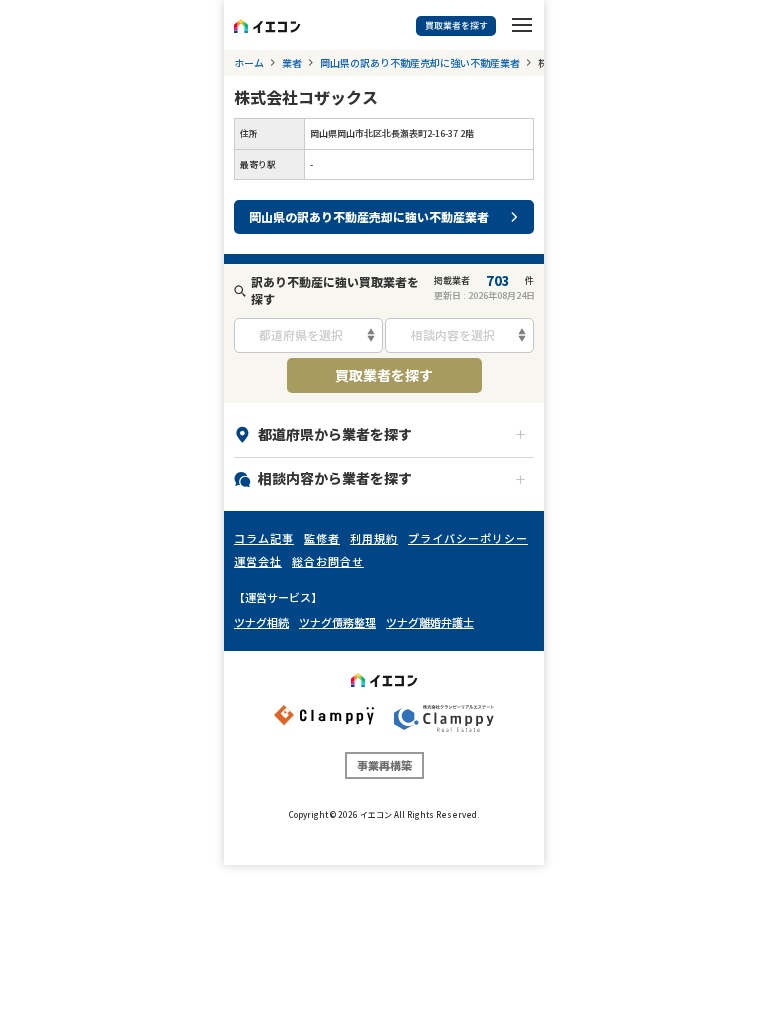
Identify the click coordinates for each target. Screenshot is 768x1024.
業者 (292, 63)
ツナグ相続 (261, 622)
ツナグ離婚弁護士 (430, 622)
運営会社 (258, 561)
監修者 (322, 538)
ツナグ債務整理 (337, 622)
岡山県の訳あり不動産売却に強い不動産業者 (420, 63)
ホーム (249, 63)
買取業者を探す (384, 375)
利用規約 (374, 538)
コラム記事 (264, 538)
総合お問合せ (328, 561)
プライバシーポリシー (468, 538)
